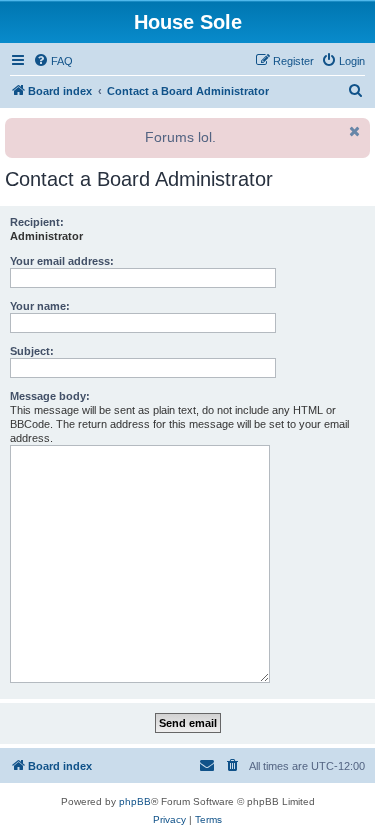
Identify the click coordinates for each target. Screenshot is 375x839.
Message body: (50, 396)
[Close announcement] (353, 131)
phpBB (135, 801)
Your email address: (62, 261)
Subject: (32, 351)
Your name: (40, 306)
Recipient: (37, 222)
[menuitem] (53, 61)
